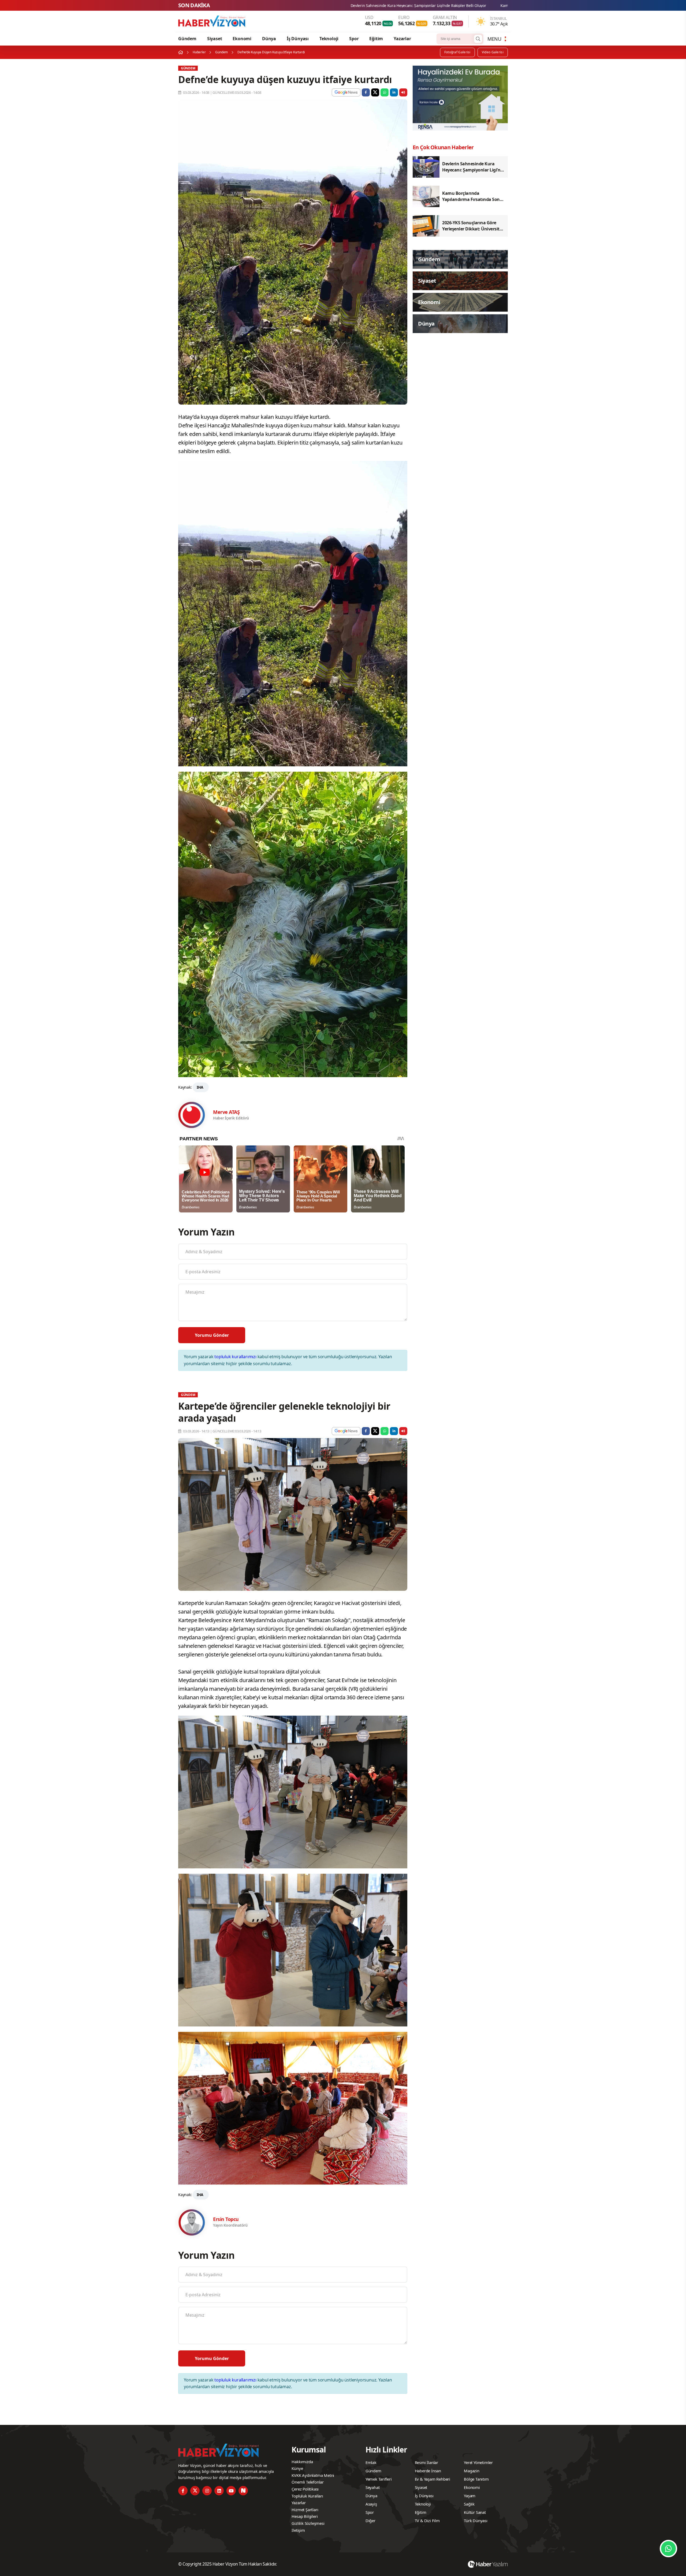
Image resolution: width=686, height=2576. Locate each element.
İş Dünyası (298, 39)
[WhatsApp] (668, 2549)
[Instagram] (207, 2491)
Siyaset (215, 39)
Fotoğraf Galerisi (457, 52)
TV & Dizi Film (427, 2521)
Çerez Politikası (305, 2489)
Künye (297, 2468)
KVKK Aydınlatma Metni (313, 2475)
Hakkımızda (302, 2462)
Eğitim (376, 39)
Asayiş (371, 2504)
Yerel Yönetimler (478, 2462)
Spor (354, 39)
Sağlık (469, 2504)
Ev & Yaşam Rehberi (433, 2479)
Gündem (187, 39)
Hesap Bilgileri (305, 2516)
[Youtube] (231, 2491)
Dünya (269, 39)
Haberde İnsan (428, 2471)
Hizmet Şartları (305, 2510)
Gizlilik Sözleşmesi (308, 2523)
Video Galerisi (493, 52)
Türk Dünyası (476, 2521)
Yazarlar (402, 39)
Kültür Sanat (475, 2512)
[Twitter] (195, 2491)
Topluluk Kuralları (307, 2496)
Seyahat (373, 2487)
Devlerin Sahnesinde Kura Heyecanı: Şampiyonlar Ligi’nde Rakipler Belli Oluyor (382, 5)
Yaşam (470, 2496)
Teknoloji (329, 39)
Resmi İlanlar (426, 2462)
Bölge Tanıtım (476, 2479)
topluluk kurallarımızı (235, 1357)
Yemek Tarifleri (379, 2479)
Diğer (370, 2521)
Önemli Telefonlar (308, 2482)
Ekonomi (242, 39)
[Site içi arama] (478, 39)
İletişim (298, 2530)
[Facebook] (183, 2491)
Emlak (371, 2462)
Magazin (472, 2471)
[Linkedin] (219, 2491)
